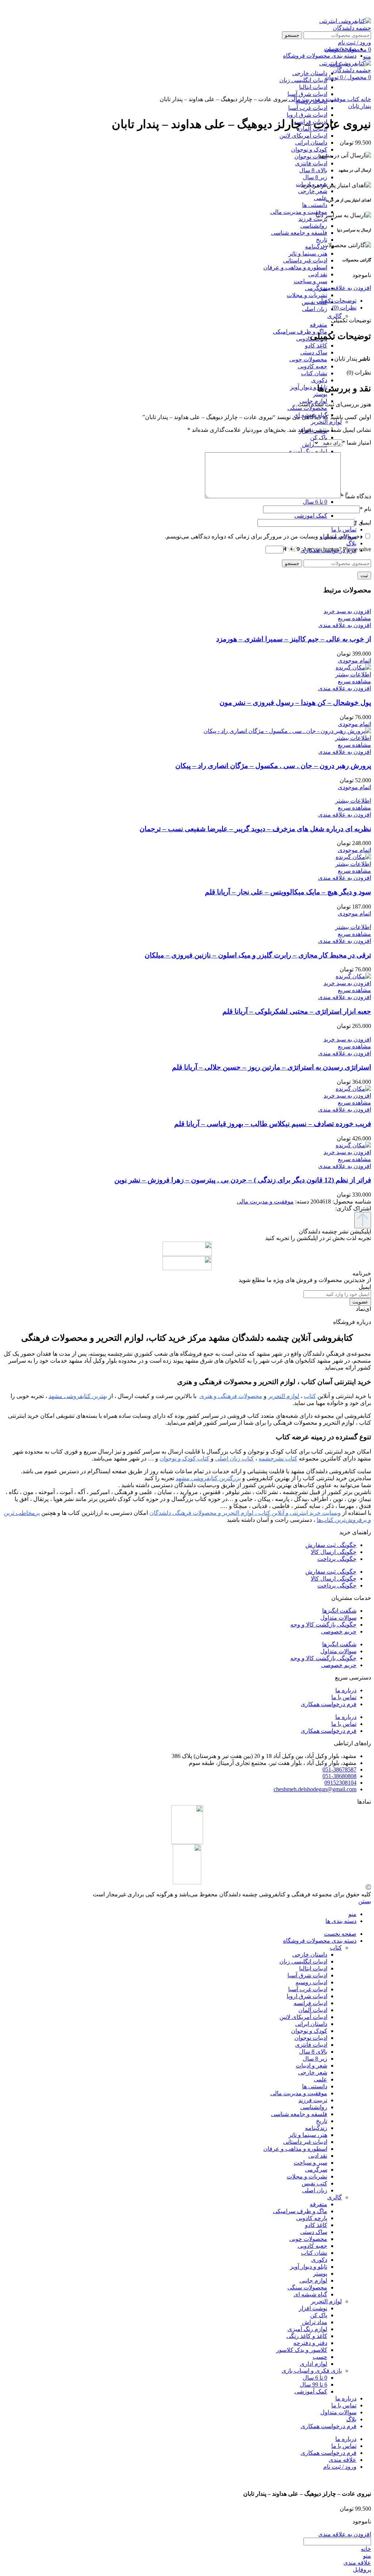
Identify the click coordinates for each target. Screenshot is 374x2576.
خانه (365, 99)
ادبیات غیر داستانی (305, 260)
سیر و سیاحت (310, 281)
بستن (365, 1901)
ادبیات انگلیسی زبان (303, 1961)
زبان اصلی (315, 309)
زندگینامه (316, 247)
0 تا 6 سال (315, 502)
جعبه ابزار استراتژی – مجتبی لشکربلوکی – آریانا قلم (297, 1011)
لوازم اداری (314, 2364)
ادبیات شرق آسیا (307, 1975)
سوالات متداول (338, 1618)
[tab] (180, 301)
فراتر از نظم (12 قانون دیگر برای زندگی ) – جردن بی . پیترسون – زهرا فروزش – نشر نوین (243, 1180)
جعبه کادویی (312, 366)
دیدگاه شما (356, 496)
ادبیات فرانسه (310, 2003)
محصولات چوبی (308, 359)
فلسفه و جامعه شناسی (299, 233)
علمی (320, 198)
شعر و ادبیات (312, 2066)
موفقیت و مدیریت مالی (299, 212)
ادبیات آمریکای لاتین (303, 136)
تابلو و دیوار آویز (309, 387)
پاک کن (319, 437)
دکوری (319, 380)
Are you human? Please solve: (335, 549)
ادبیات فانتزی (311, 163)
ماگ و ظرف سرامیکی (300, 332)
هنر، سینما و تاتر (308, 254)
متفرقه (318, 325)
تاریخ (322, 240)
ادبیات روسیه (311, 1982)
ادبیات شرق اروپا (307, 115)
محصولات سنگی (307, 408)
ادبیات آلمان (313, 2010)
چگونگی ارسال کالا (334, 1552)
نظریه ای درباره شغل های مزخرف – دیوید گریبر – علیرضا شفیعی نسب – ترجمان (255, 829)
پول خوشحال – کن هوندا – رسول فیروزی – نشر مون (295, 702)
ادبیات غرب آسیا (308, 108)
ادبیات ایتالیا (313, 1968)
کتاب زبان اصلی (234, 1458)
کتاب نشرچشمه (278, 1458)
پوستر (320, 394)
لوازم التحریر (326, 422)
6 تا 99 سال (314, 2385)
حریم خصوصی (339, 1631)
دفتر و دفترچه (310, 2343)
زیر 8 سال (315, 177)
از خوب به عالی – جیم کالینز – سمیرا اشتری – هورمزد (294, 639)
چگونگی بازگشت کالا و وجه (323, 1625)
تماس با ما (344, 1697)
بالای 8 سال (313, 170)
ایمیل (363, 523)
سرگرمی (316, 288)
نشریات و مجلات (307, 295)
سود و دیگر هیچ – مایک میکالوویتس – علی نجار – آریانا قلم (288, 892)
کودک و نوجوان (309, 149)
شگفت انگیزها (339, 1611)
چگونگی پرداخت (337, 1559)
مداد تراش (315, 2322)
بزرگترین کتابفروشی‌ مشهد (208, 1478)
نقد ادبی (318, 274)
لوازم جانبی (313, 2281)
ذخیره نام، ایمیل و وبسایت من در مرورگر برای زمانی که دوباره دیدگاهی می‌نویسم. (264, 536)
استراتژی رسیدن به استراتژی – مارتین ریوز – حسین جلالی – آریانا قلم (272, 1067)
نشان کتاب (314, 373)
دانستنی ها (315, 205)
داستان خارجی (310, 1955)
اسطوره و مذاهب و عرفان (295, 267)
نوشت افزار (313, 2308)
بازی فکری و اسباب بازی (312, 2371)
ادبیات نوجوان (311, 156)
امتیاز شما (357, 443)
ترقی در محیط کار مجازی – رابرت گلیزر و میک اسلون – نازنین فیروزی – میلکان (258, 955)
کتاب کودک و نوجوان (184, 1458)
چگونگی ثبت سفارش (331, 1545)
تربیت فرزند (313, 219)
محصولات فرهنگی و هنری (231, 1396)
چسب (320, 2357)
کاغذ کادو (316, 345)
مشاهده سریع (354, 618)
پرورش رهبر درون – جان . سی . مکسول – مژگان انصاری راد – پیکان (273, 766)
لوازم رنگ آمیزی (307, 451)
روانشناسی (314, 226)
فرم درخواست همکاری (329, 1704)
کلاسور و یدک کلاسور (302, 2350)
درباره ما (346, 1690)
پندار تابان (360, 106)
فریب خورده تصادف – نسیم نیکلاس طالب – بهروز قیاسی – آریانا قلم (273, 1124)
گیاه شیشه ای (310, 2294)
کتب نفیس (314, 302)
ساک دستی (314, 352)
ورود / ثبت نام (340, 2467)
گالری (335, 316)
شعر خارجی (313, 191)
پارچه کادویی (312, 2218)
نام (365, 509)
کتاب (353, 99)
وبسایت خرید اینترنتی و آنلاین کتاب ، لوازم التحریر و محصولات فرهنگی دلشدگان (245, 1513)
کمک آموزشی (311, 516)
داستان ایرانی (311, 143)
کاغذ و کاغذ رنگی (307, 2336)
